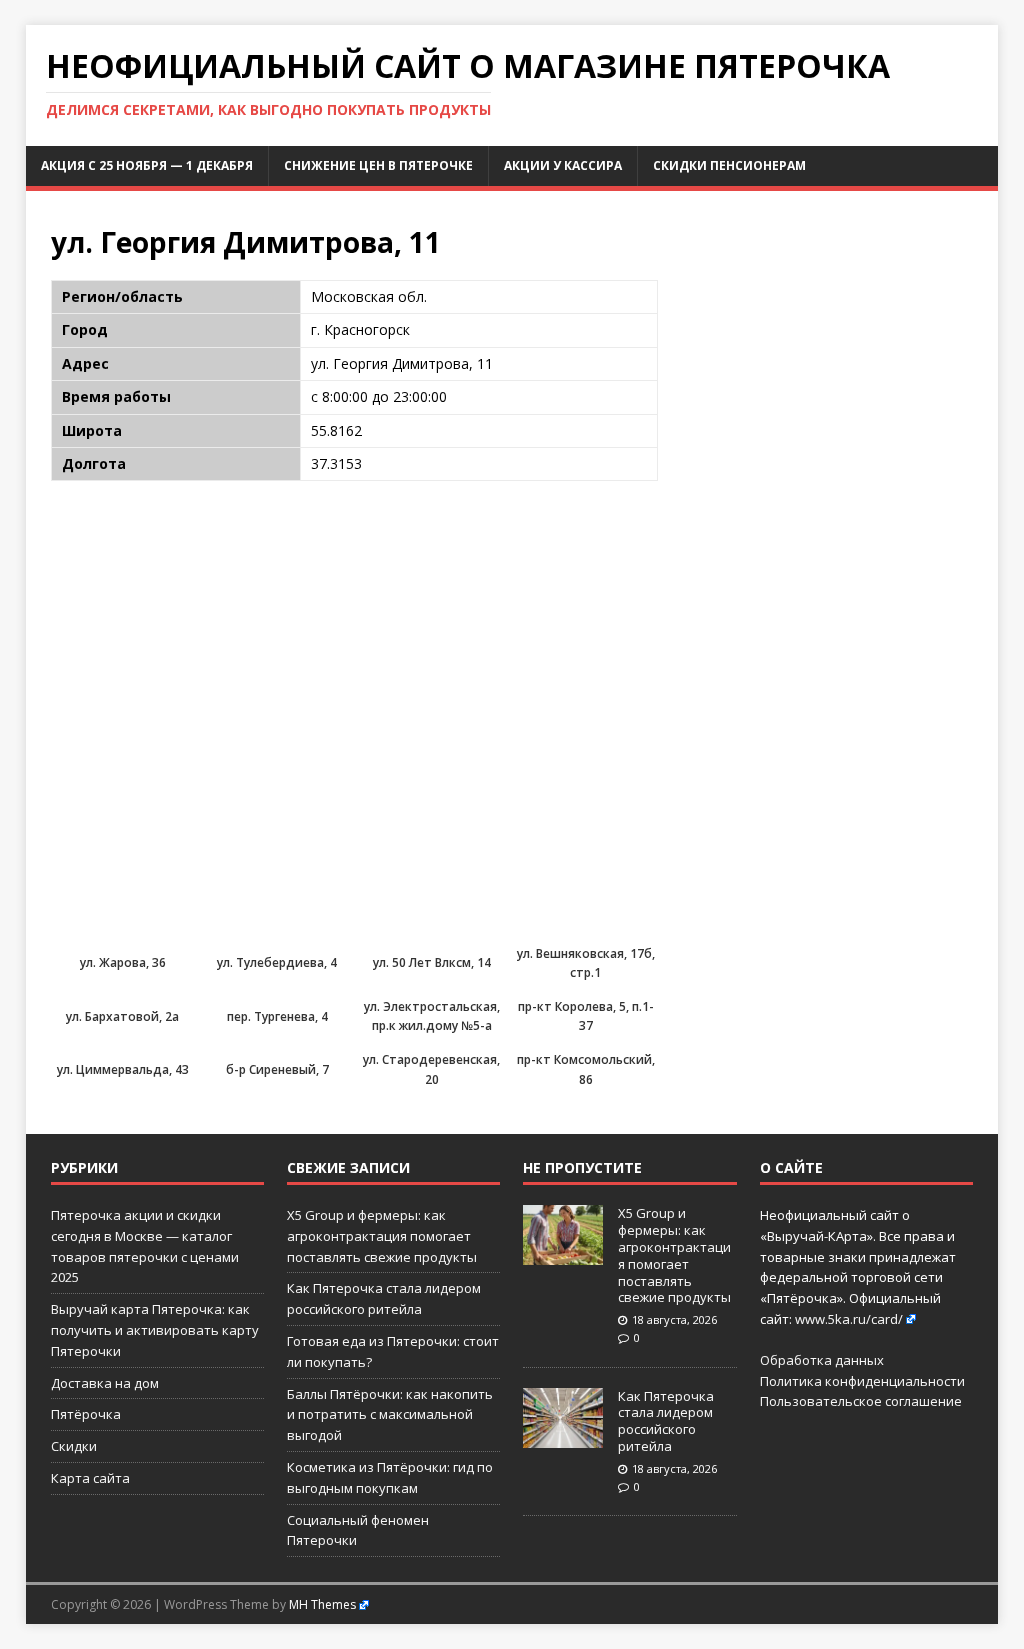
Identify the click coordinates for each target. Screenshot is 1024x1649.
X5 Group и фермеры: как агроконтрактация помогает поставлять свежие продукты (382, 1236)
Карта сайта (90, 1478)
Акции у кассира (563, 165)
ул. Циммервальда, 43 (123, 1069)
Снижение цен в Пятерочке (378, 165)
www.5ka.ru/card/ (849, 1319)
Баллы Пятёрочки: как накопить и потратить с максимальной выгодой (390, 1415)
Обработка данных (822, 1360)
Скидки (74, 1446)
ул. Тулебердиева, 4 (277, 962)
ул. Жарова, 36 (123, 962)
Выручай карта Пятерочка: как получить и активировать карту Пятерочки (155, 1330)
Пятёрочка (86, 1414)
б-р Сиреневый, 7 (277, 1069)
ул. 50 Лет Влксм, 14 (432, 962)
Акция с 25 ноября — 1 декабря (147, 165)
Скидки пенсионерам (729, 165)
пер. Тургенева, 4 (277, 1016)
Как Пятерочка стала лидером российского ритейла (666, 1421)
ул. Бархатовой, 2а (122, 1016)
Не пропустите (582, 1167)
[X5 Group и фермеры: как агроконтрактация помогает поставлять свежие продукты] (563, 1254)
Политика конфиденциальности (862, 1381)
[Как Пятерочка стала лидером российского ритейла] (563, 1437)
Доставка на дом (105, 1383)
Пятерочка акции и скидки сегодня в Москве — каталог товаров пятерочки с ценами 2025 (145, 1246)
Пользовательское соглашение (861, 1401)
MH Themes (322, 1604)
